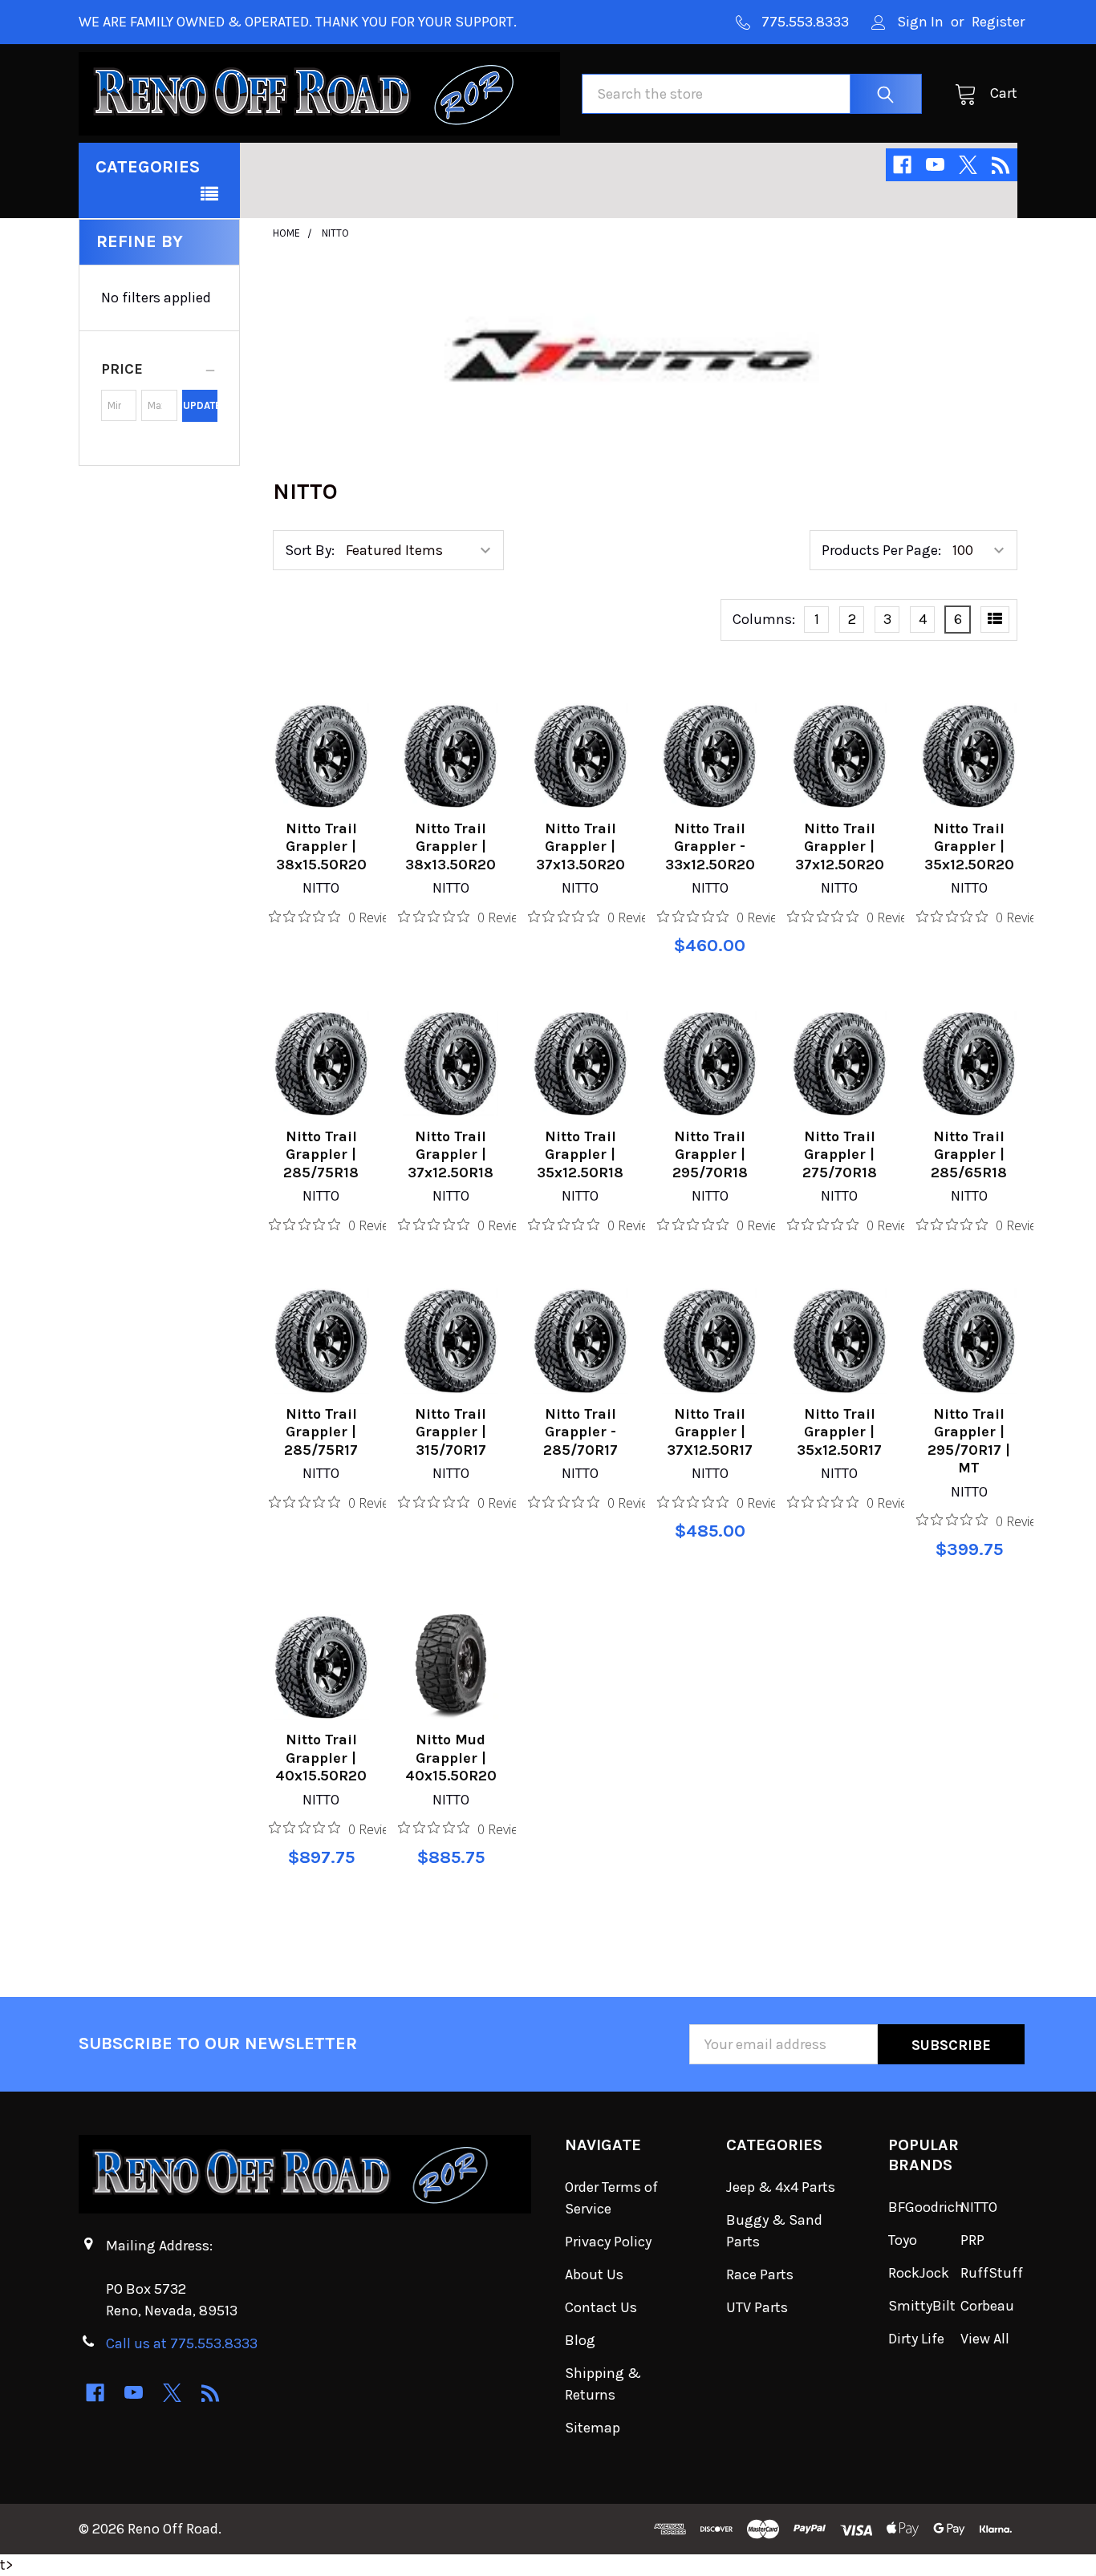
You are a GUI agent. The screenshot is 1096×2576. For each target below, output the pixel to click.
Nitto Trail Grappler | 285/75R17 (321, 1432)
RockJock (919, 2273)
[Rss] (1001, 165)
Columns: (764, 619)
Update (200, 405)
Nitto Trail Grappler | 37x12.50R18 (451, 1154)
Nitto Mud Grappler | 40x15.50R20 (451, 1758)
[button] (159, 369)
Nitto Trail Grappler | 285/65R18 (969, 1154)
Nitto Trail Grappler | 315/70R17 (451, 1432)
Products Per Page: (881, 550)
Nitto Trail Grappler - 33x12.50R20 (710, 847)
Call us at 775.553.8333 (182, 2343)
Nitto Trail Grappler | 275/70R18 (840, 1154)
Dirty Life (916, 2339)
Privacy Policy (608, 2242)
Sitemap (593, 2428)
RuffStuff (992, 2273)
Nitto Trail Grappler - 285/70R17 (580, 1432)
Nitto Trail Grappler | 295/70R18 (710, 1154)
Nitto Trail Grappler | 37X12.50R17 (710, 1432)
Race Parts (760, 2274)
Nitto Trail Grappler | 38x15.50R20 (321, 847)
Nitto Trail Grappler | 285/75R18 (321, 1154)
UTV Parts (757, 2307)
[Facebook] (902, 165)
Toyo (903, 2240)
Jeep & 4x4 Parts (781, 2187)
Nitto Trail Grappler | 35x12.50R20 (969, 847)
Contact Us (601, 2307)
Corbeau (987, 2306)
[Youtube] (935, 165)
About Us (594, 2274)
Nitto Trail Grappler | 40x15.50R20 (321, 1758)
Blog (580, 2340)
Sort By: (310, 550)
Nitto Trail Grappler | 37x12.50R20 (840, 847)
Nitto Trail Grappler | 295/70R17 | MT (969, 1441)
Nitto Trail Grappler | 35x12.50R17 (839, 1432)
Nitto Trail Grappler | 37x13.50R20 (580, 847)
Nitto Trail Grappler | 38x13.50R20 (451, 847)
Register (998, 22)
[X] (968, 165)
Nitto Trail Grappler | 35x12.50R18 (580, 1154)
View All (985, 2339)
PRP (972, 2240)
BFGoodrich (926, 2207)
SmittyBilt (922, 2306)
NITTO (979, 2207)
